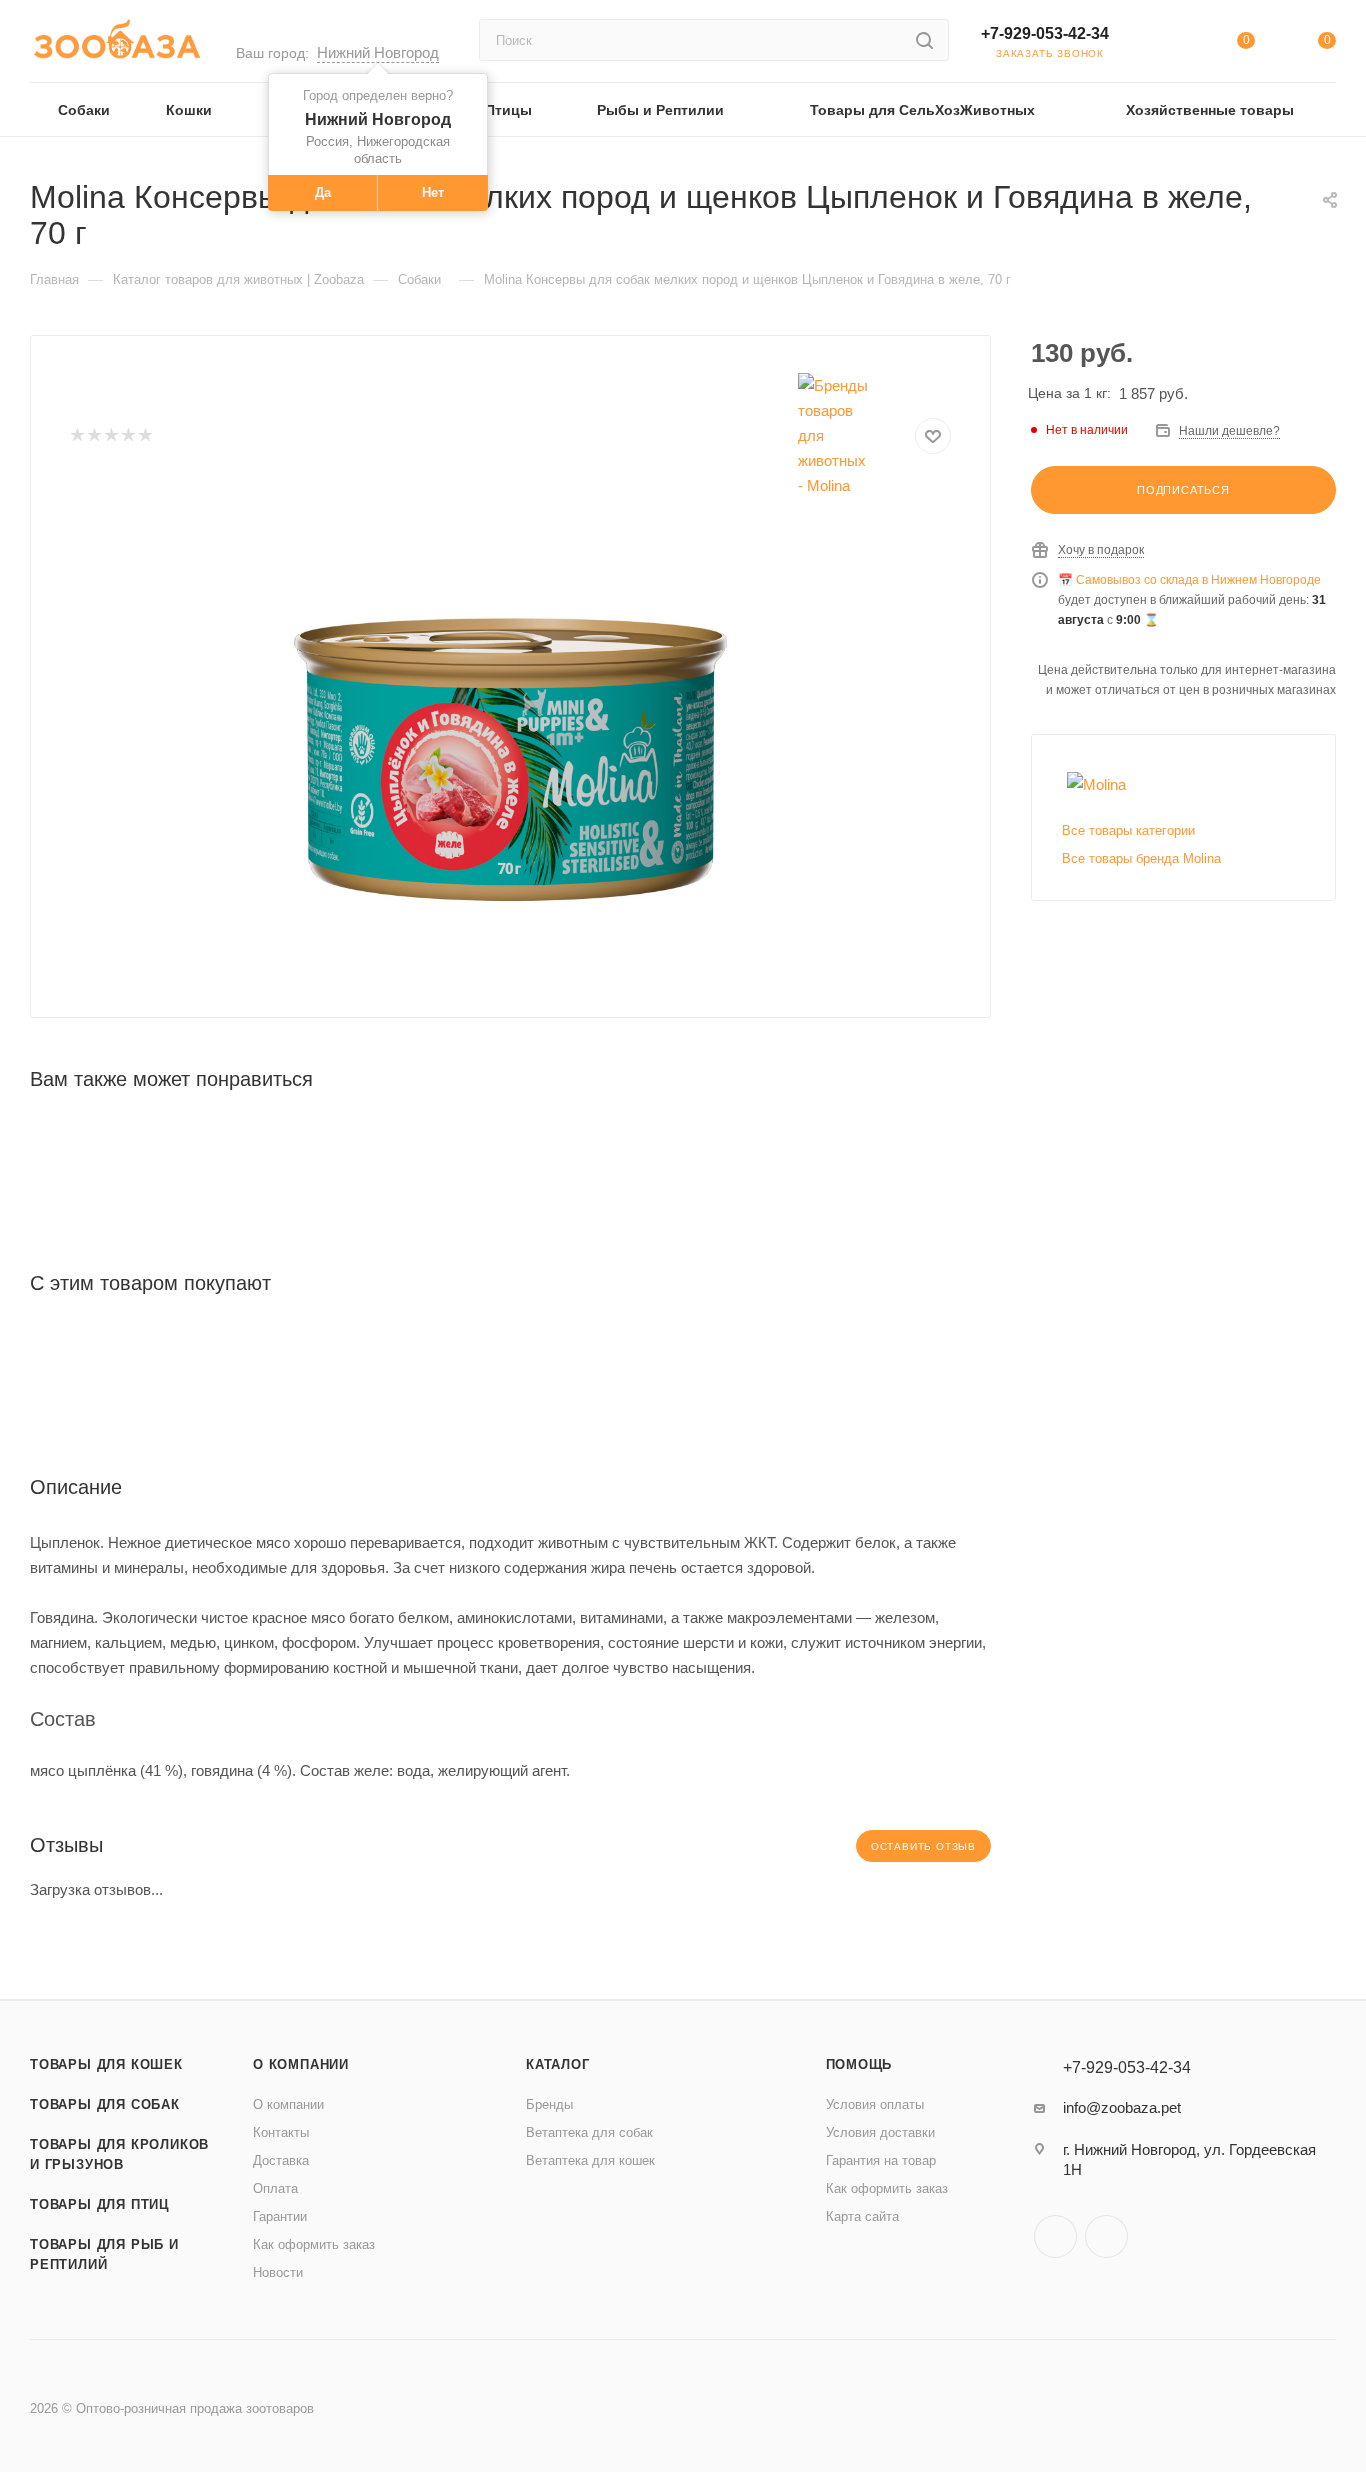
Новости (278, 2272)
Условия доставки (880, 2132)
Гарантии (280, 2216)
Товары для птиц (100, 2204)
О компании (301, 2064)
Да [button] (323, 192)
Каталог (558, 2064)
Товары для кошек (106, 2064)
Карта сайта (862, 2216)
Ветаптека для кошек (590, 2160)
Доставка (281, 2160)
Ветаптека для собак (589, 2132)
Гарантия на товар (881, 2160)
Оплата (275, 2188)
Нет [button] (433, 192)
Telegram (1055, 2236)
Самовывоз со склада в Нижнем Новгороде (1198, 580)
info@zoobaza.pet (1122, 2107)
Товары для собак (105, 2104)
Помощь (859, 2064)
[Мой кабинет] (1164, 44)
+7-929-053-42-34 (1045, 33)
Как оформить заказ (314, 2244)
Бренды (549, 2104)
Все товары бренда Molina (1141, 858)
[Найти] (924, 40)
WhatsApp (1106, 2236)
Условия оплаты (875, 2104)
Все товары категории (1128, 830)
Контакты (281, 2132)
